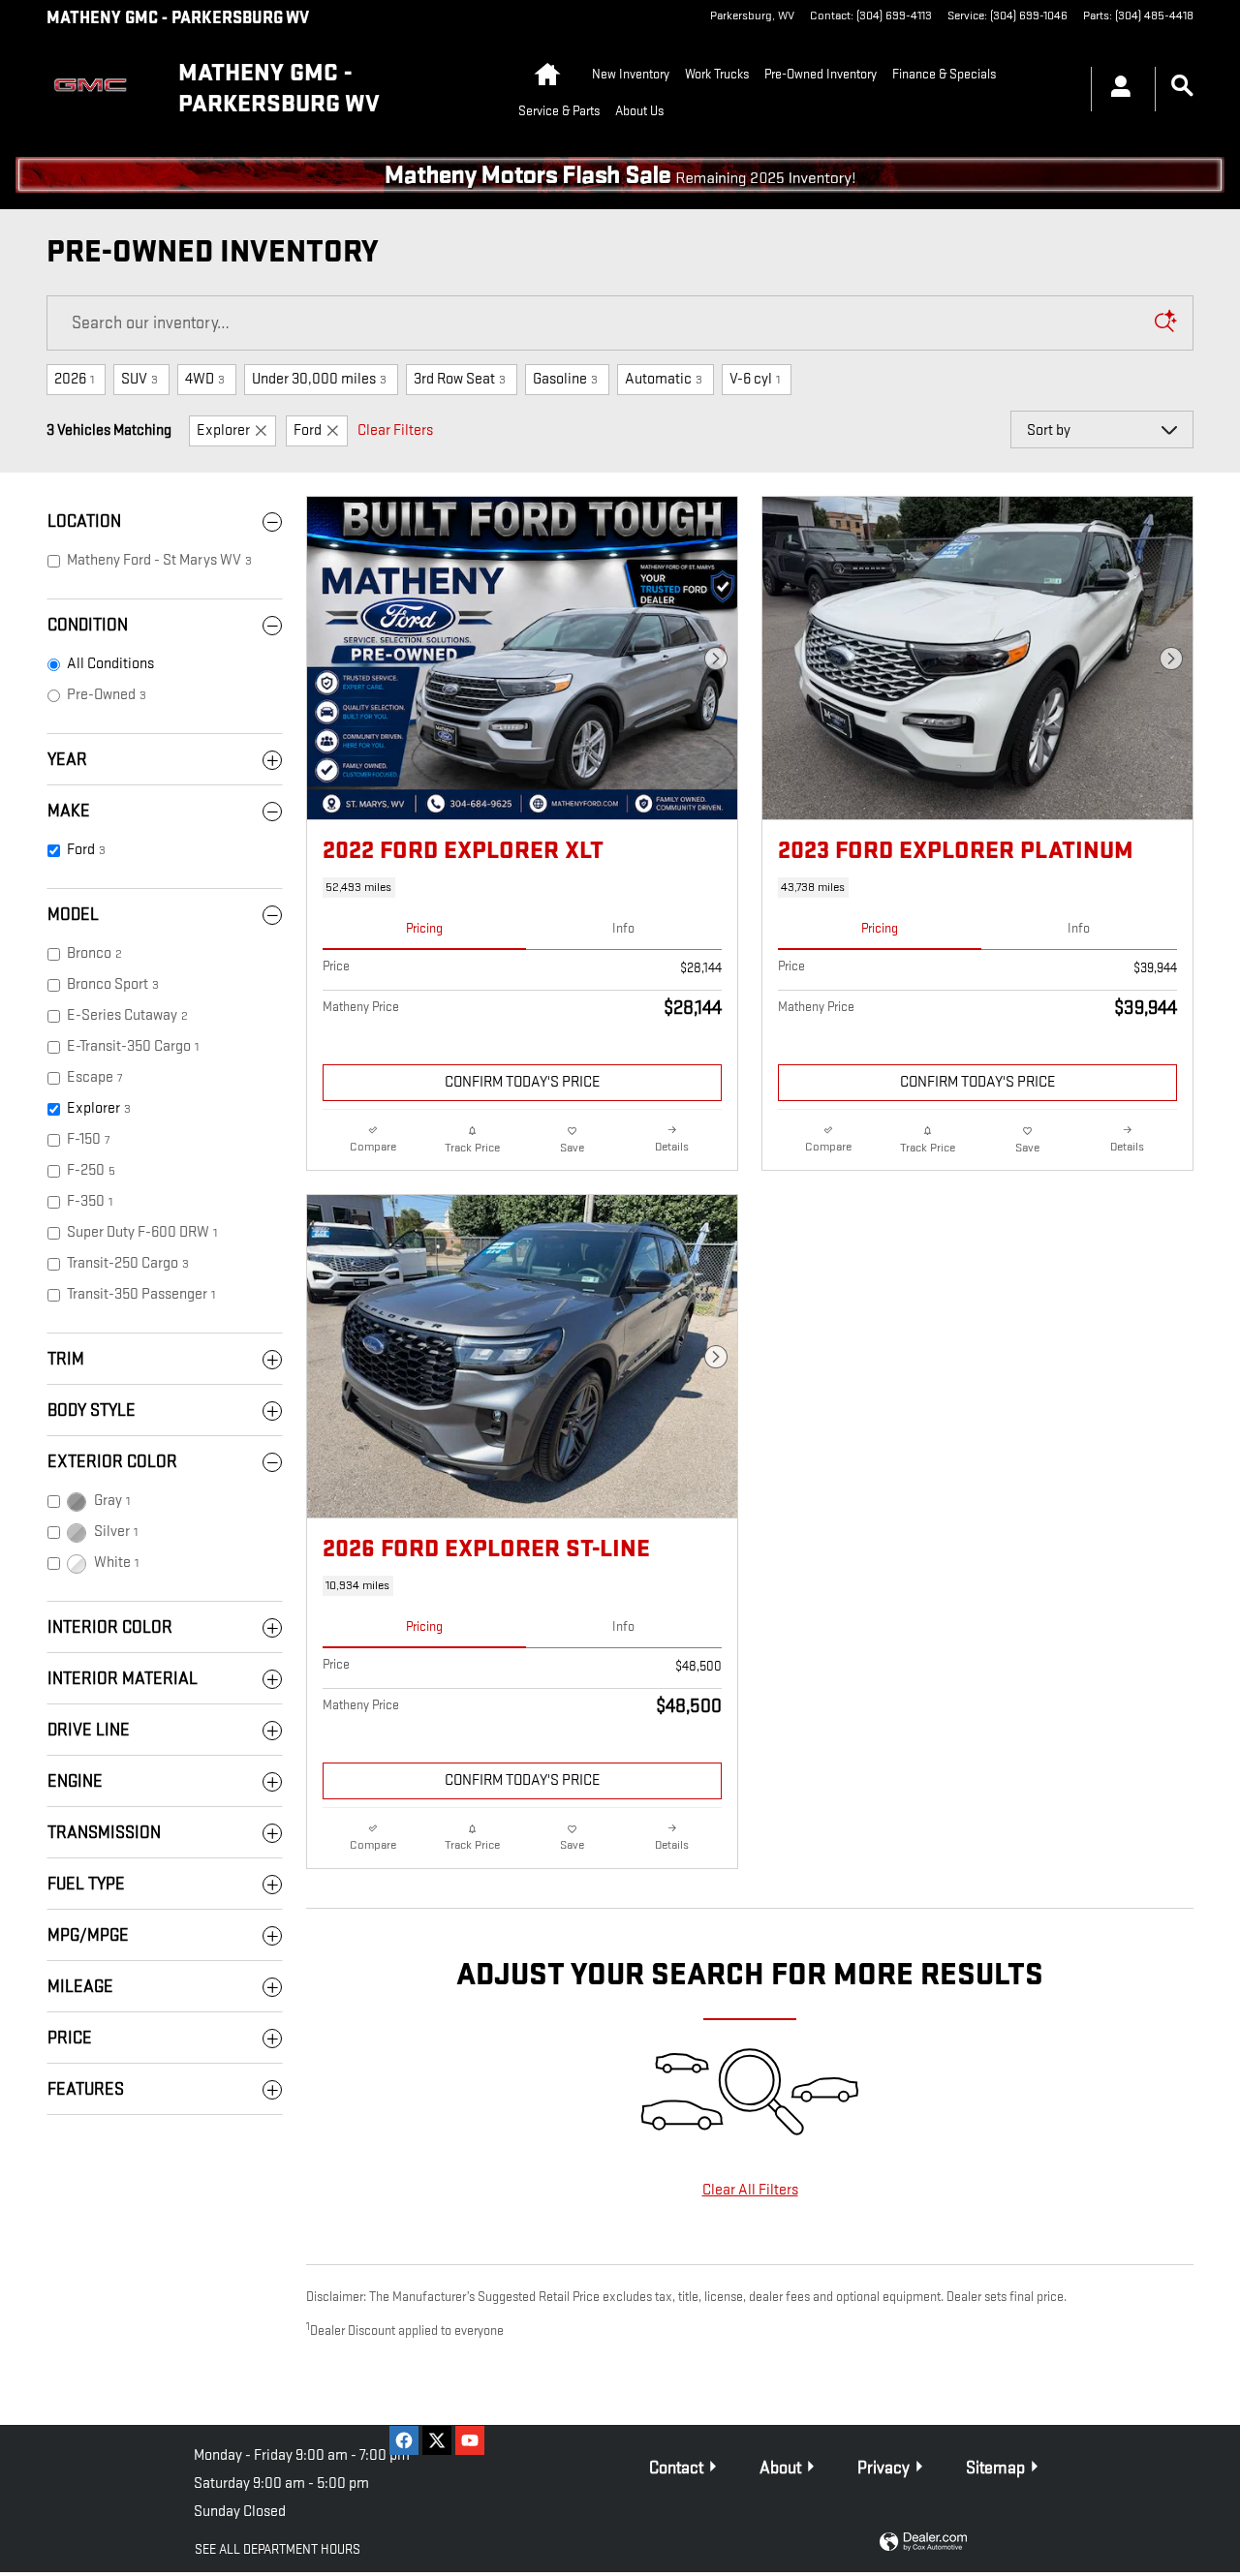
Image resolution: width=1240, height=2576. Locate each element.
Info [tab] (623, 928)
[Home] (97, 89)
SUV (139, 379)
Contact (676, 2468)
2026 (74, 379)
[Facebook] (404, 2440)
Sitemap (995, 2468)
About (780, 2468)
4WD (205, 379)
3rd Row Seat (460, 379)
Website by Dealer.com (923, 2543)
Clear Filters (395, 430)
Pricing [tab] (424, 928)
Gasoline (565, 379)
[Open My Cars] (1116, 89)
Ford (308, 430)
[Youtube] (470, 2440)
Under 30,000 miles (319, 379)
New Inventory (631, 74)
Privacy (883, 2468)
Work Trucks (717, 74)
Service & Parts (559, 111)
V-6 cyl (755, 379)
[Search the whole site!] (1182, 87)
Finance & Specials (944, 74)
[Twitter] (437, 2440)
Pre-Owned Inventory (821, 74)
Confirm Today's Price (523, 1082)
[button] (522, 888)
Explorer (223, 430)
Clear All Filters (750, 2190)
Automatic (664, 379)
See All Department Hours (278, 2549)
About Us (639, 111)
